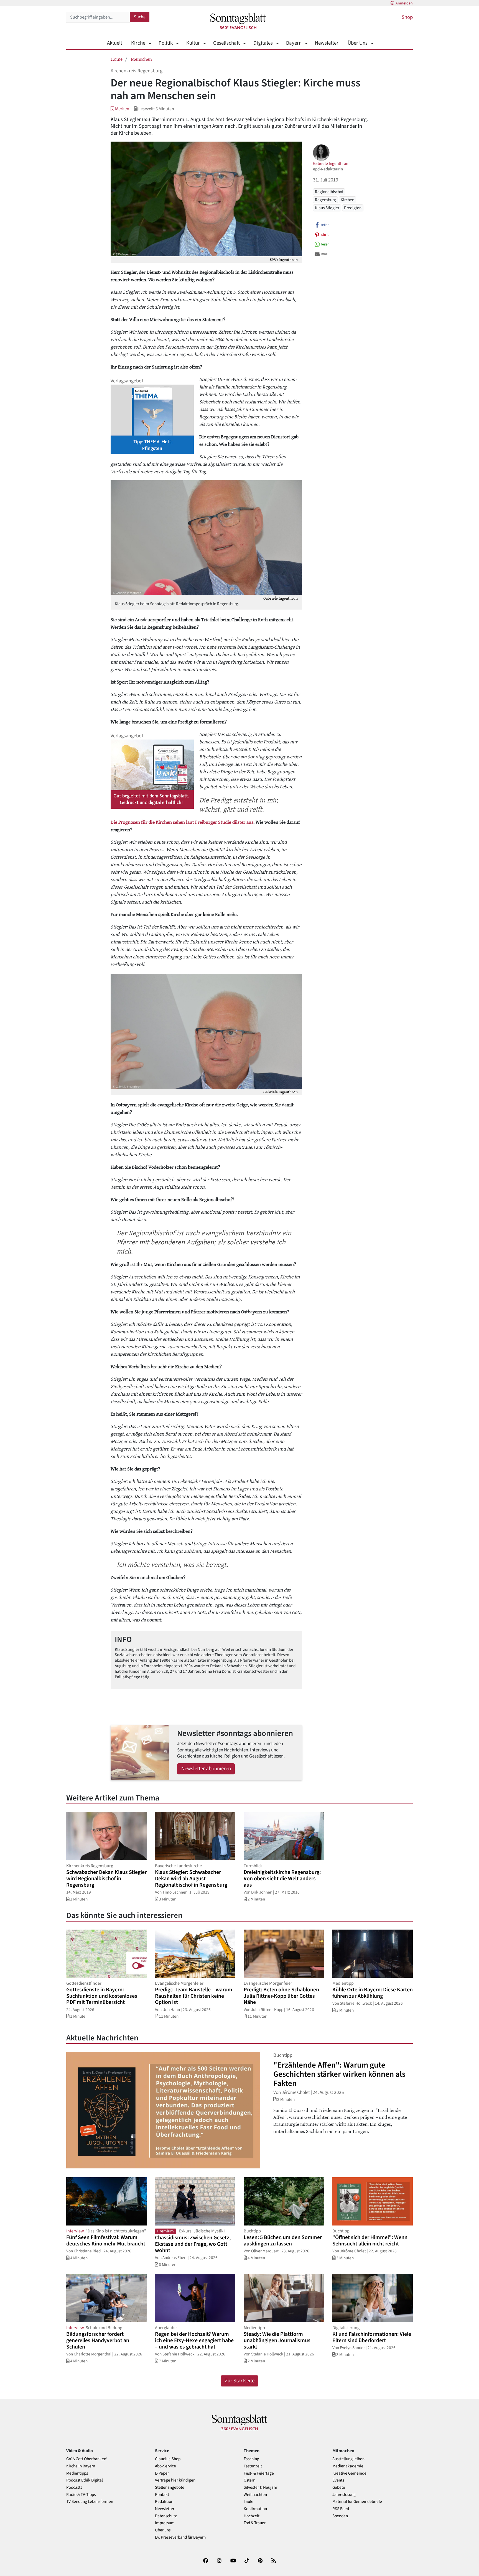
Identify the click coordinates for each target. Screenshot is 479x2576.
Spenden (340, 2516)
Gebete (339, 2487)
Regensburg (325, 200)
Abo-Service (165, 2466)
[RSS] (274, 2562)
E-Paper (162, 2473)
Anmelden (404, 3)
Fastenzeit (253, 2466)
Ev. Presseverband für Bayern (180, 2537)
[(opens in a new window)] (206, 2562)
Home (117, 59)
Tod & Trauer (255, 2523)
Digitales (263, 43)
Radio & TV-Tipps (81, 2495)
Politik (166, 43)
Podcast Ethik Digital (85, 2480)
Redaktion (164, 2502)
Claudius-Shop (168, 2459)
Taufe (249, 2502)
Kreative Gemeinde (349, 2473)
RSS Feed (341, 2509)
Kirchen (347, 200)
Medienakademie (348, 2466)
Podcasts (74, 2487)
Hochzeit (252, 2516)
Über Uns (358, 43)
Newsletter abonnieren (206, 1769)
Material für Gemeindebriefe (357, 2502)
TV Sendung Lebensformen (90, 2502)
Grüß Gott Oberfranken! (87, 2459)
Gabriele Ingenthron (331, 163)
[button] (120, 109)
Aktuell (114, 43)
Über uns (163, 2530)
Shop (407, 17)
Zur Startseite (240, 2381)
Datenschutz (166, 2516)
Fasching (251, 2459)
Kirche (138, 43)
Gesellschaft (226, 43)
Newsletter (327, 43)
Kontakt (162, 2495)
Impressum (165, 2523)
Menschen (141, 59)
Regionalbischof (329, 192)
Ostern (249, 2480)
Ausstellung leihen (348, 2459)
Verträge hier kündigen (175, 2480)
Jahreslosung (344, 2495)
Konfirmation (255, 2509)
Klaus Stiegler (327, 208)
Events (338, 2480)
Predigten (353, 208)
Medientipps (77, 2473)
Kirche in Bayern (81, 2466)
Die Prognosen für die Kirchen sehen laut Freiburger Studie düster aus (182, 822)
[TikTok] (247, 2562)
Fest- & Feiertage (259, 2473)
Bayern (294, 43)
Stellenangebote (170, 2487)
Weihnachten (255, 2495)
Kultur (193, 43)
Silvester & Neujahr (260, 2487)
